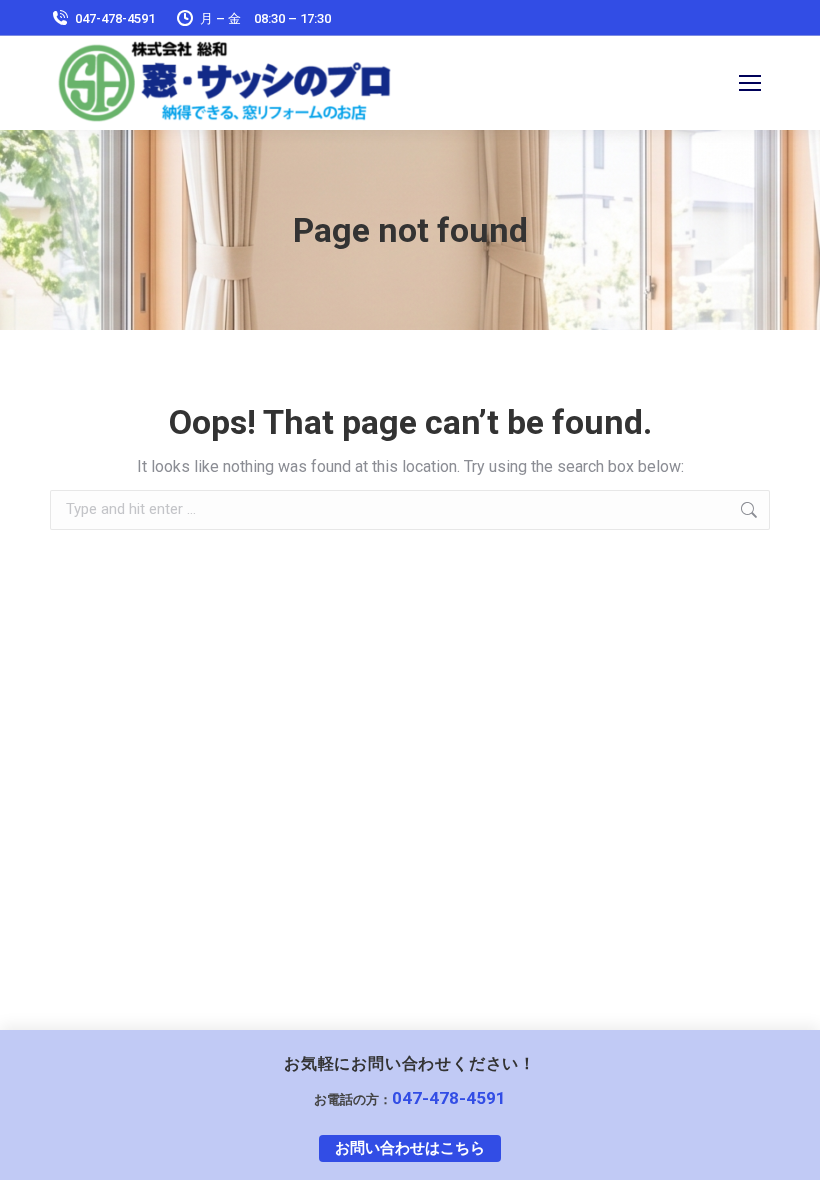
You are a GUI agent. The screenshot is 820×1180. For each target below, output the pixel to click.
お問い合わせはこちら (410, 1148)
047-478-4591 (449, 1098)
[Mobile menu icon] (750, 83)
